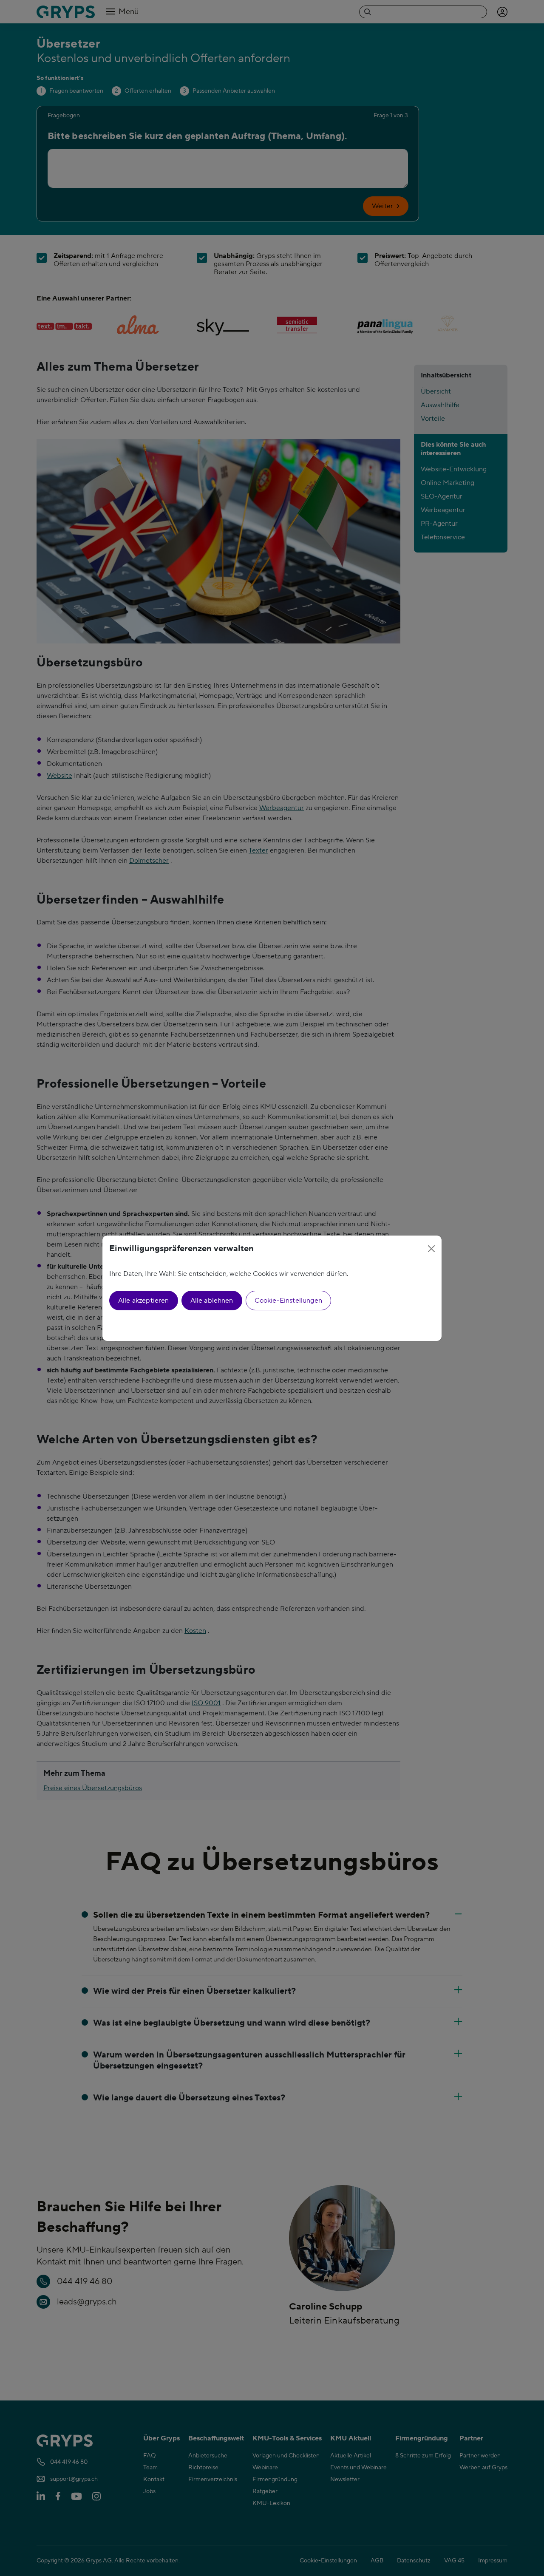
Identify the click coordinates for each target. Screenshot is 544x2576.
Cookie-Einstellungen (288, 1301)
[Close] (431, 1249)
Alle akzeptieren (144, 1301)
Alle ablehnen (212, 1301)
